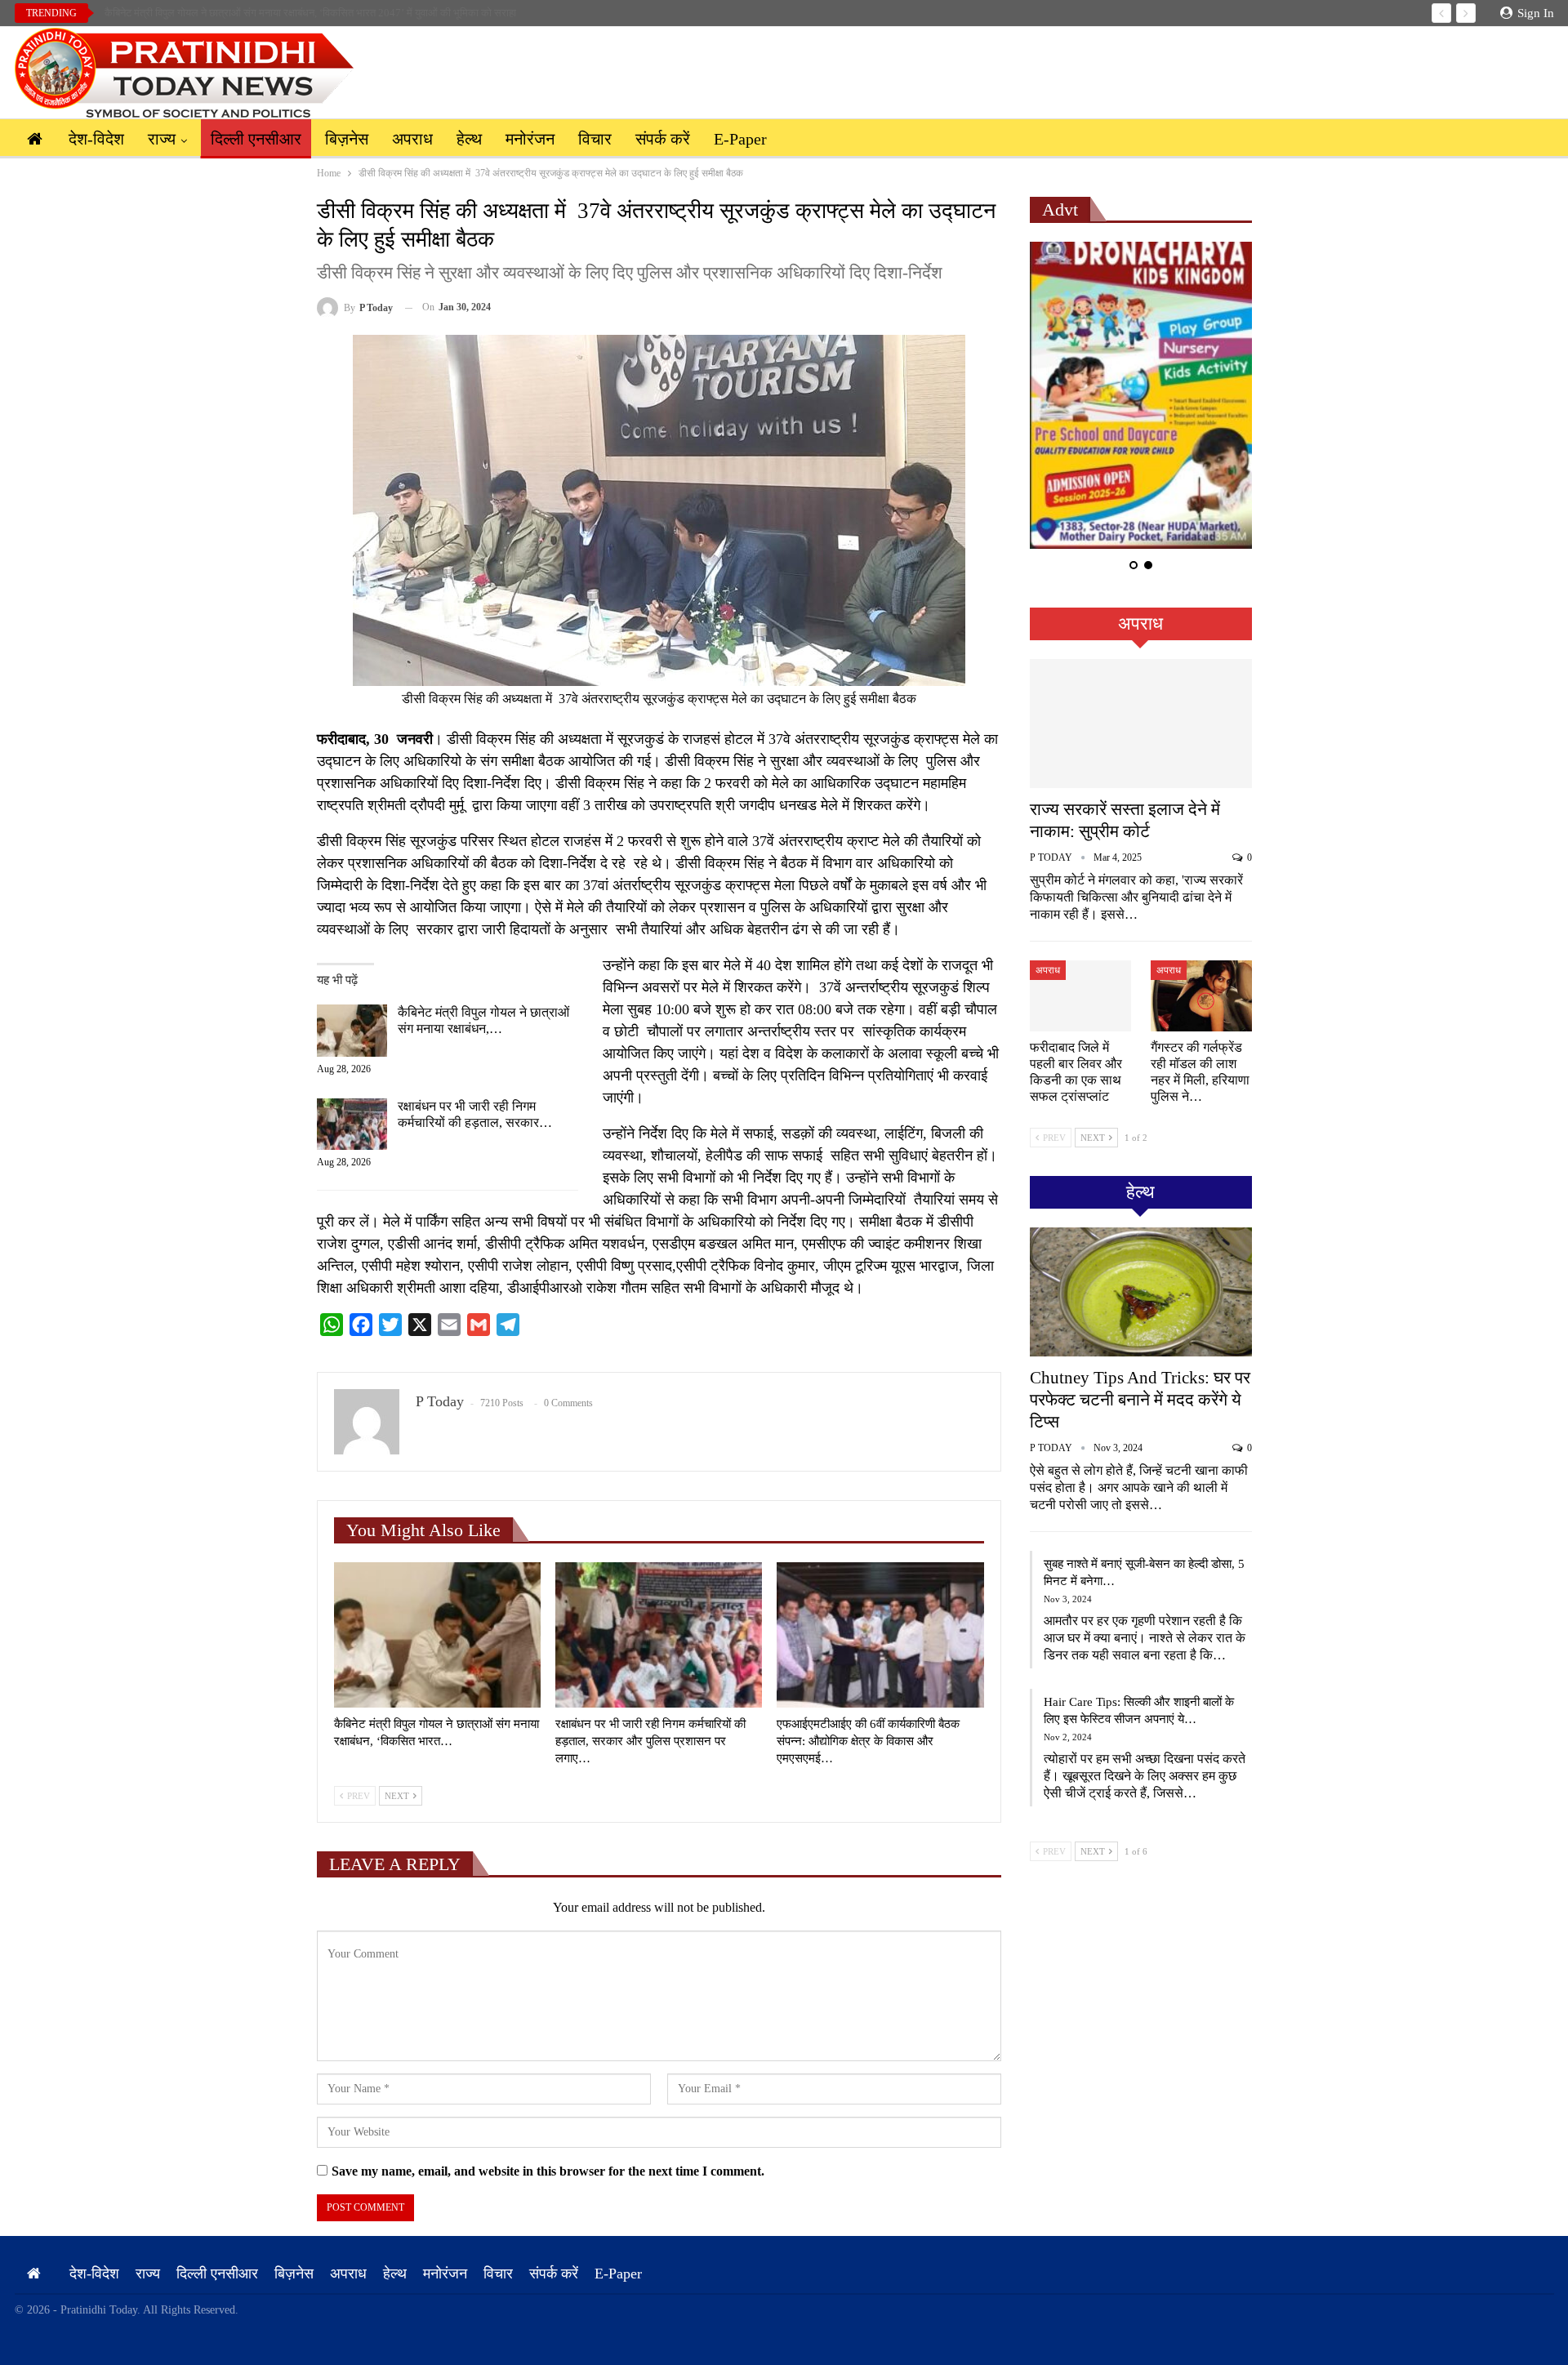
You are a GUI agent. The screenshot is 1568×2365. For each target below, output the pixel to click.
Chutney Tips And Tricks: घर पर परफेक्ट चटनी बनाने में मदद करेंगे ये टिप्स (1140, 1400)
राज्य (162, 139)
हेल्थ (469, 139)
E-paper (740, 139)
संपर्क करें (663, 139)
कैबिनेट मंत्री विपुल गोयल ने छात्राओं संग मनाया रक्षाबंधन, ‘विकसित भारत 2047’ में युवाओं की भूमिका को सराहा (310, 13)
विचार (595, 139)
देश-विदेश (96, 139)
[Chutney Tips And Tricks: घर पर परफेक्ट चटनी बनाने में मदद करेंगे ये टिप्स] (1141, 1292)
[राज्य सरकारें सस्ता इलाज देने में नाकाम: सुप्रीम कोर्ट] (1141, 724)
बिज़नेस (347, 139)
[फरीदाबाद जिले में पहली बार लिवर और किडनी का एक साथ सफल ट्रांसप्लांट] (1080, 996)
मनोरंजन (530, 139)
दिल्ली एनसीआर (256, 139)
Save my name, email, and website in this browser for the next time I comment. (548, 2171)
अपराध (412, 139)
